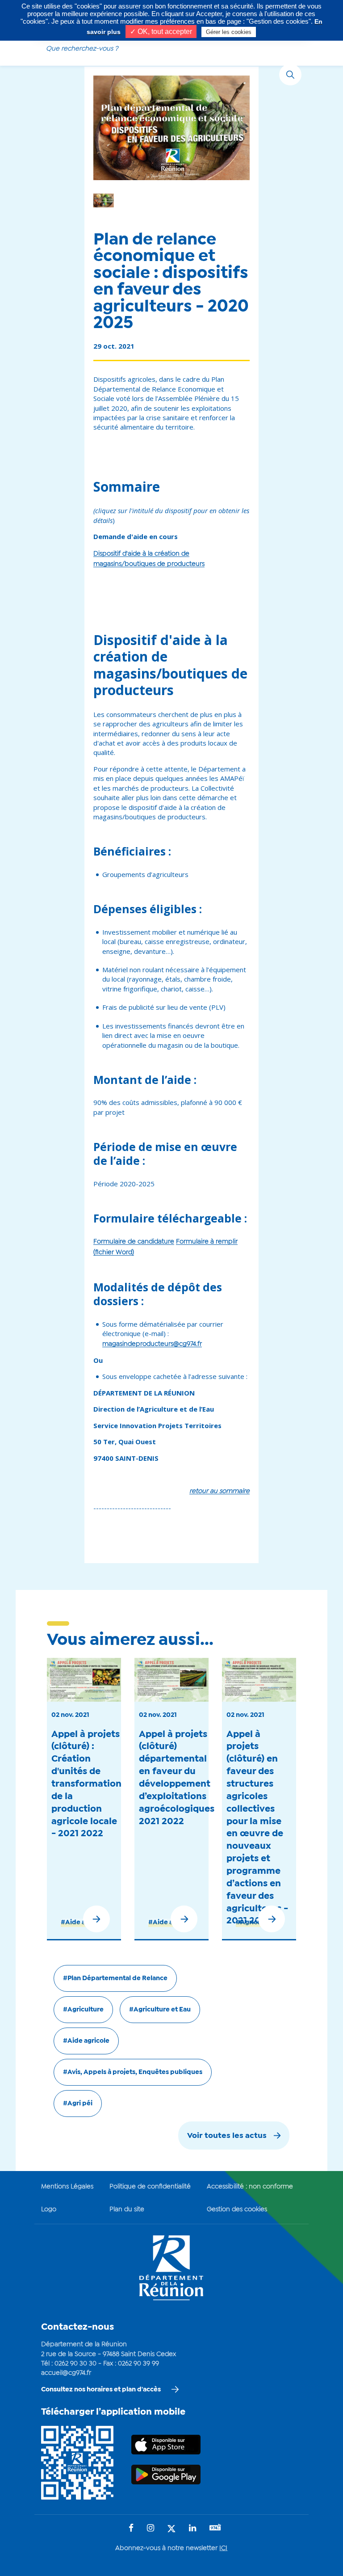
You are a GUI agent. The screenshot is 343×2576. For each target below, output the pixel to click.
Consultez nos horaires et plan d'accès (101, 2390)
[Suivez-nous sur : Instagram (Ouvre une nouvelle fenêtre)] (151, 2529)
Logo (49, 2209)
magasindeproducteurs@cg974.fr (152, 1344)
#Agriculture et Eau (160, 2010)
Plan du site (127, 2209)
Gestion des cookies (237, 2209)
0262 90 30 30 (75, 2364)
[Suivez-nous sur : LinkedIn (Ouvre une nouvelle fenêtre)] (192, 2529)
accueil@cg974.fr (66, 2373)
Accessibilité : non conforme (250, 2187)
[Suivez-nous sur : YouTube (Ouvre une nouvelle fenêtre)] (215, 2528)
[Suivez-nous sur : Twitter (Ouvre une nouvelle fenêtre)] (171, 2529)
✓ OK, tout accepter (161, 32)
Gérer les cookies (229, 32)
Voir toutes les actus (227, 2136)
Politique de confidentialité (150, 2187)
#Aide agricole (86, 2041)
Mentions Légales (67, 2187)
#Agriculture (256, 1923)
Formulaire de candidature (134, 1242)
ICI (223, 2548)
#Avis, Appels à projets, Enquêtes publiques (133, 2072)
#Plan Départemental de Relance (115, 1978)
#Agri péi (78, 2104)
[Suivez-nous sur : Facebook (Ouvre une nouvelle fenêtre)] (131, 2529)
